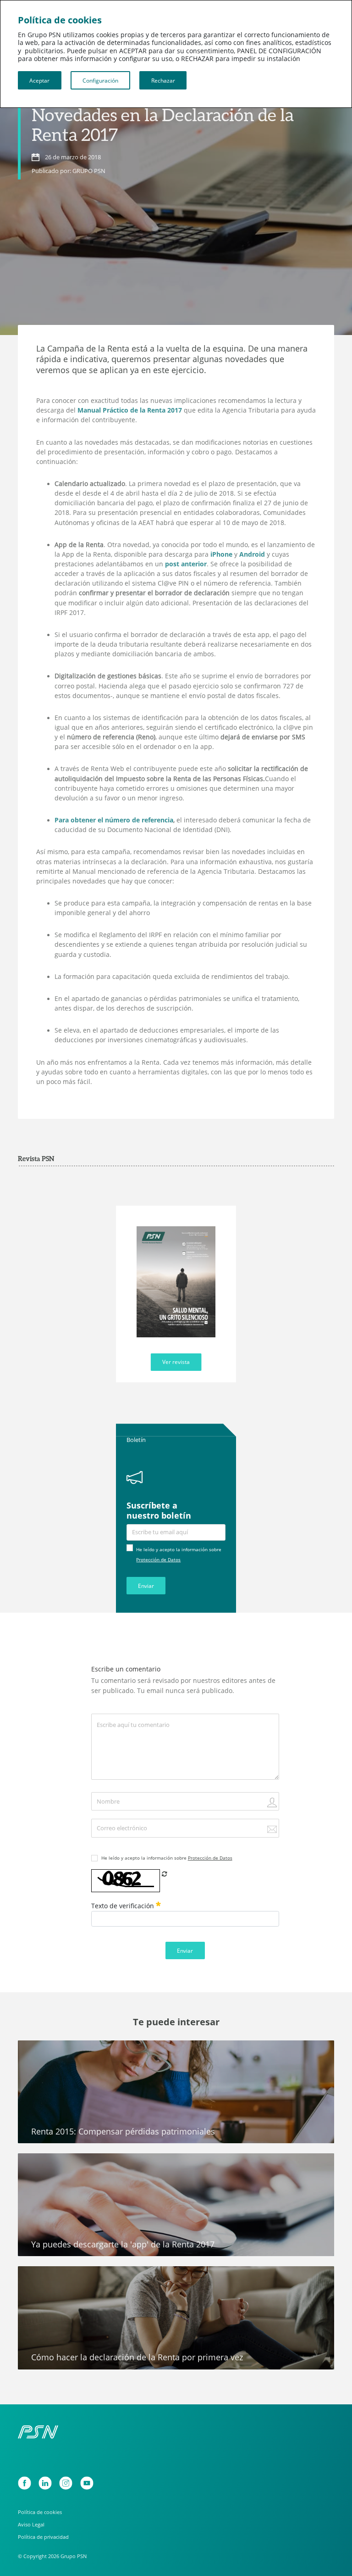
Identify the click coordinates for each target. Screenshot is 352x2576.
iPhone (221, 554)
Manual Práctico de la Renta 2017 (130, 410)
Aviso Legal (31, 2524)
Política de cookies (40, 2512)
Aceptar (39, 80)
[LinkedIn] (45, 2483)
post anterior (186, 564)
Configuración (100, 80)
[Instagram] (66, 2483)
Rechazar (163, 80)
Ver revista (176, 1362)
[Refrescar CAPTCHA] (165, 1874)
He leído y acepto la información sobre (167, 1858)
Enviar (146, 1586)
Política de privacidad (43, 2537)
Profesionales (45, 2277)
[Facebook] (25, 2483)
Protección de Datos (158, 1559)
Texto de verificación (124, 1906)
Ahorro (35, 2051)
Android (252, 554)
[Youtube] (87, 2483)
